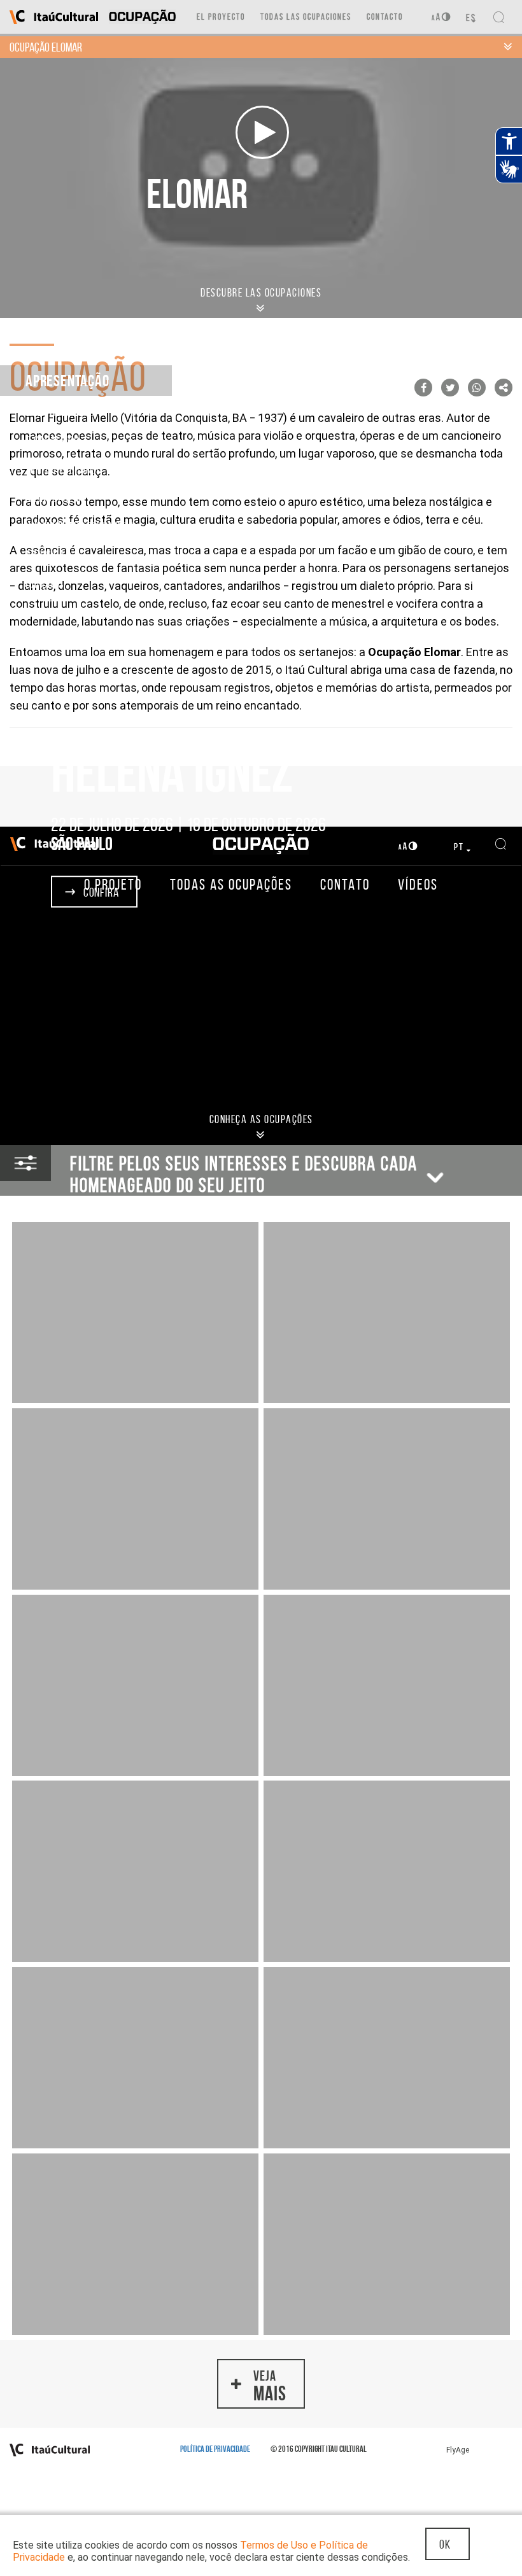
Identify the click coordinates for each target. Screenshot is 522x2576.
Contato (345, 885)
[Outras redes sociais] (504, 388)
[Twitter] (450, 388)
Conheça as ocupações (261, 1119)
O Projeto (113, 885)
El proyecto (221, 17)
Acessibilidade (441, 17)
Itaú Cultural (54, 17)
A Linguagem (53, 498)
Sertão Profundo (64, 469)
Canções (45, 584)
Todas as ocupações (231, 885)
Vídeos (418, 885)
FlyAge (458, 2450)
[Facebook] (423, 388)
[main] (261, 1812)
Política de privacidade (215, 2449)
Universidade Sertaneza (80, 526)
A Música (45, 555)
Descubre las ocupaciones (261, 293)
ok (445, 2544)
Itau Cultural (54, 2450)
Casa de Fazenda (63, 412)
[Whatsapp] (477, 388)
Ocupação (261, 844)
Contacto (385, 17)
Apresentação (67, 381)
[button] (261, 2384)
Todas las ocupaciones (306, 17)
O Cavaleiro (53, 440)
